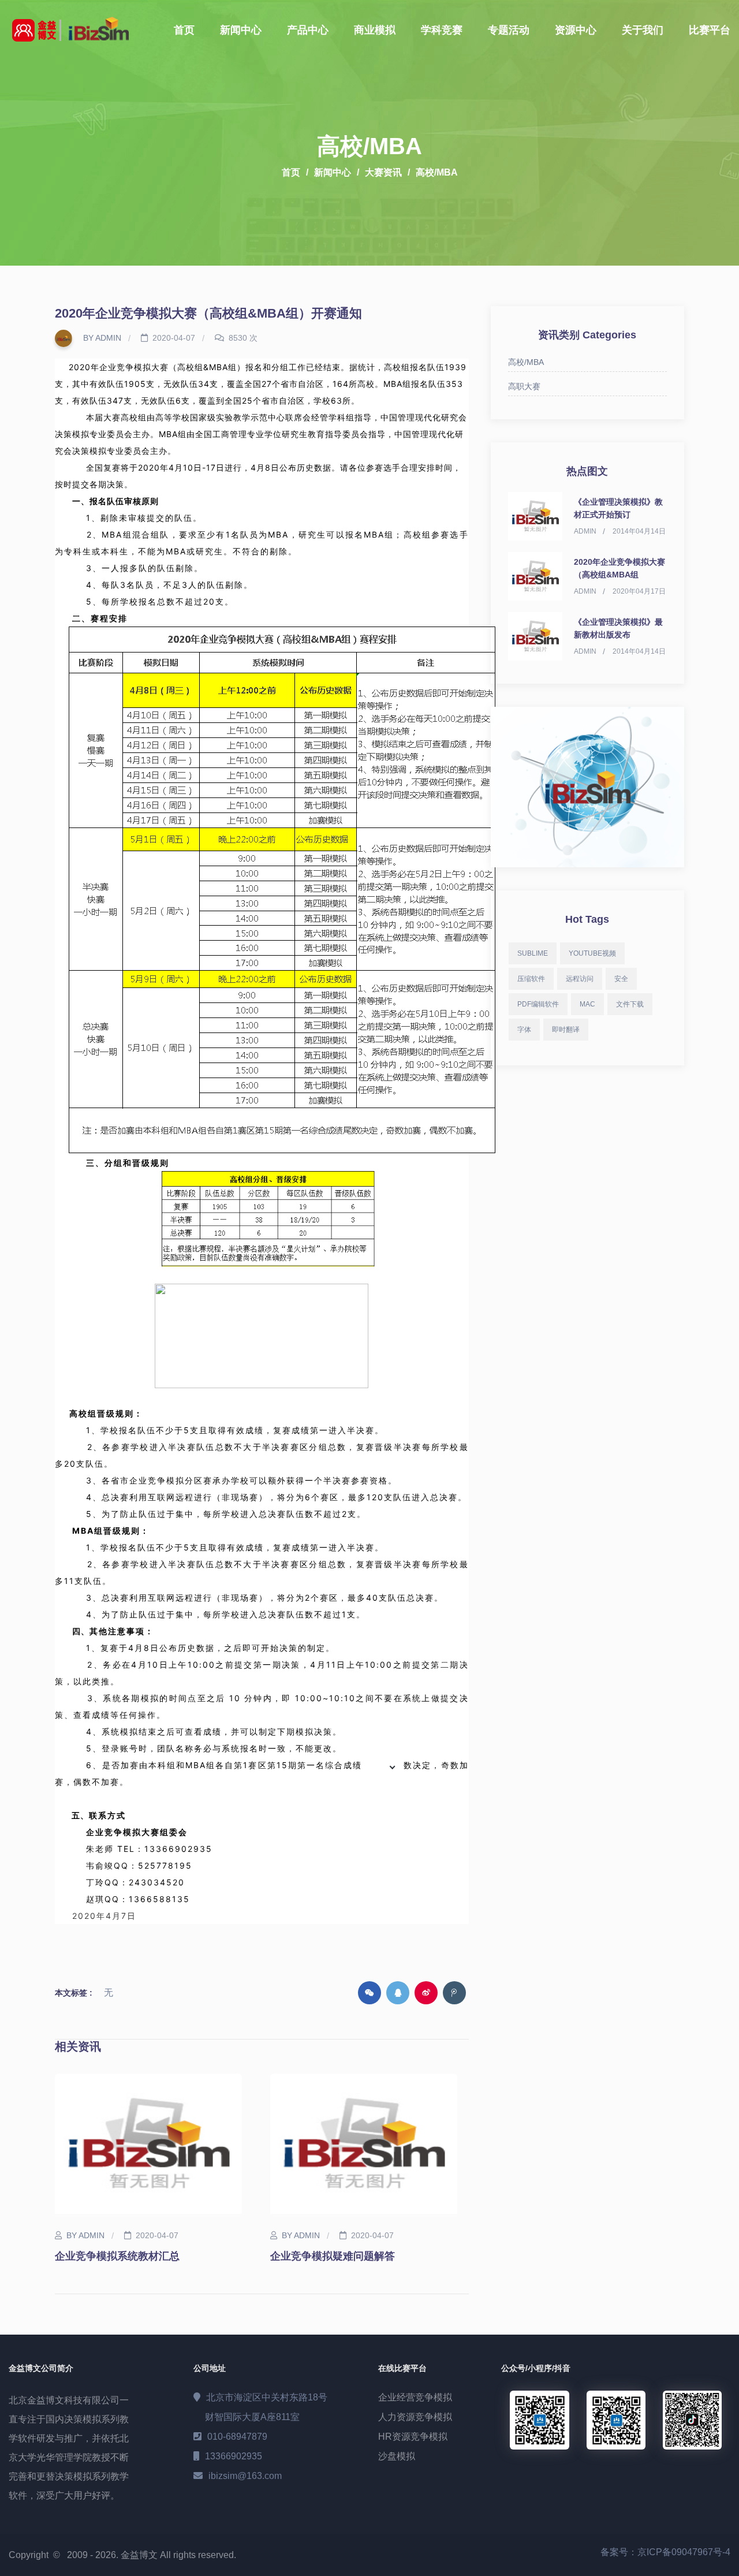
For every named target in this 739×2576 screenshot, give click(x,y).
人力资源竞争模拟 (415, 2417)
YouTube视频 (592, 953)
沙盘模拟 (397, 2456)
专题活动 (509, 30)
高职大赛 (524, 386)
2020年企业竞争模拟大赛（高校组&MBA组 (619, 568)
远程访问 (580, 979)
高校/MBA (437, 172)
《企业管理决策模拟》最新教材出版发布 (618, 628)
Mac (587, 1004)
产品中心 (308, 30)
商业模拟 (375, 30)
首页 (184, 30)
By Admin (101, 338)
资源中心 (576, 30)
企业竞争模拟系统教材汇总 (117, 2256)
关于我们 (643, 30)
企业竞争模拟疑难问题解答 (333, 2256)
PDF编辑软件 (538, 1004)
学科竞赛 (442, 30)
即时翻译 (566, 1030)
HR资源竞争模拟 (413, 2437)
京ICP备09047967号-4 (684, 2552)
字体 (524, 1030)
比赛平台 (710, 30)
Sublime (533, 953)
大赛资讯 (383, 172)
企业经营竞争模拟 (415, 2397)
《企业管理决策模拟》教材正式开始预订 (618, 508)
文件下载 (630, 1004)
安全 (621, 979)
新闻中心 (241, 30)
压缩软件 (531, 979)
